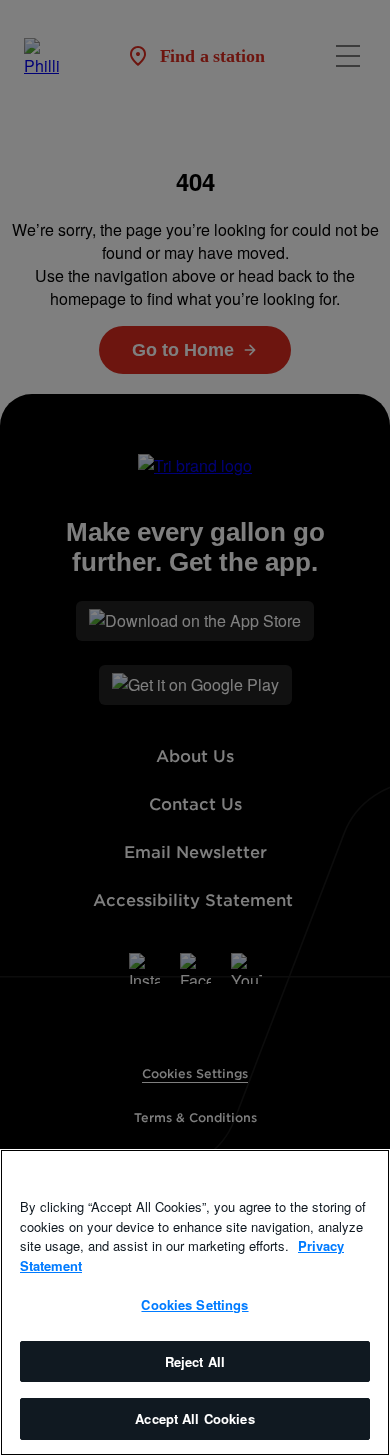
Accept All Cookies (194, 1418)
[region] (195, 1302)
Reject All (195, 1361)
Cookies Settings (194, 1304)
